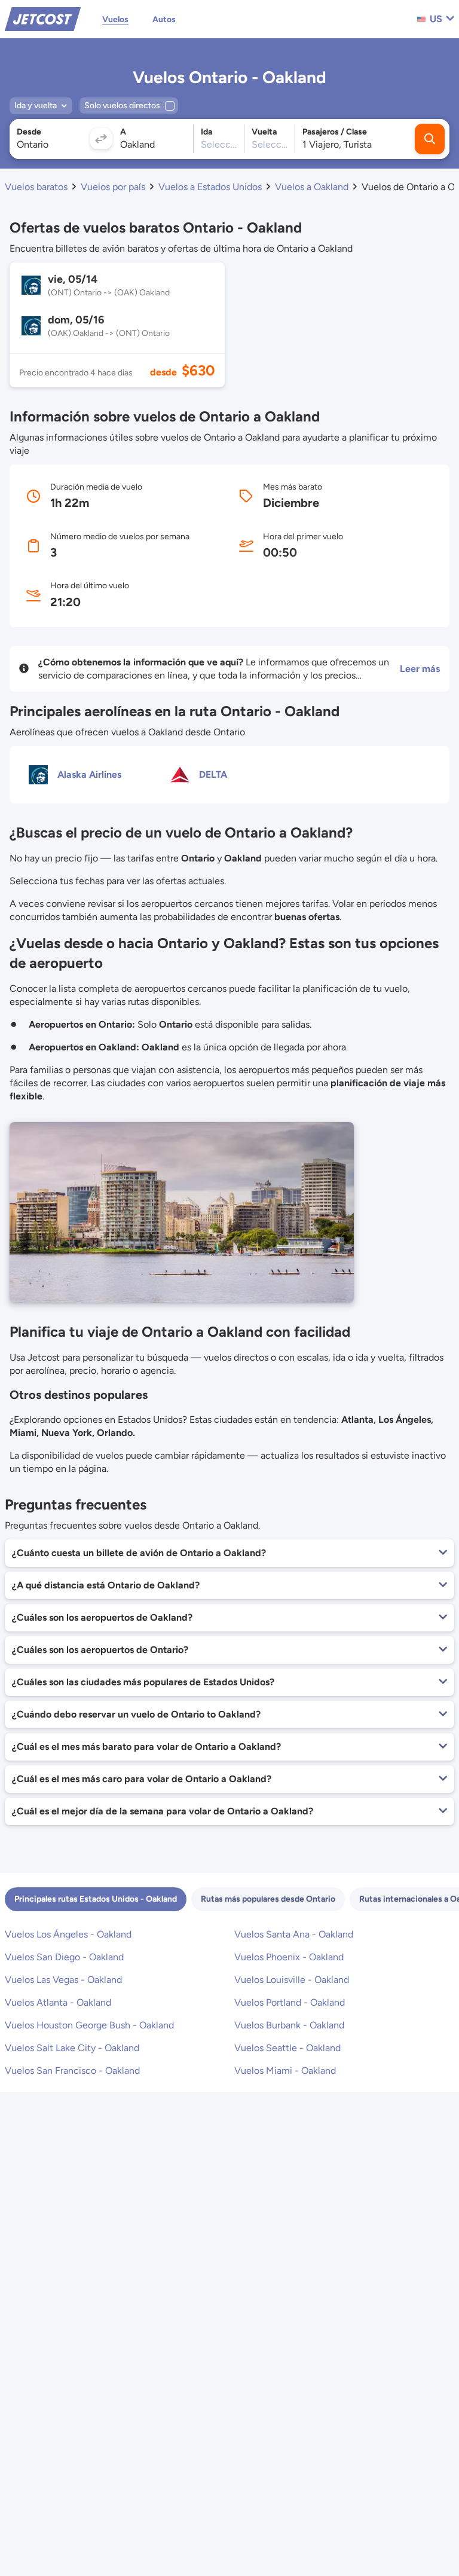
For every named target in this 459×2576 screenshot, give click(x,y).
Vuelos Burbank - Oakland (289, 2025)
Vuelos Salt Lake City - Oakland (72, 2048)
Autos (164, 19)
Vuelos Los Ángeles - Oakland (68, 1934)
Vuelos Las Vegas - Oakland (63, 1980)
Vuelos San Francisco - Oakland (72, 2071)
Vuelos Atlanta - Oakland (58, 2002)
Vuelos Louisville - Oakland (292, 1980)
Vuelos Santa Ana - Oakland (294, 1934)
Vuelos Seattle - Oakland (287, 2048)
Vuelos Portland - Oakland (290, 2002)
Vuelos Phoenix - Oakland (289, 1957)
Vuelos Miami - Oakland (285, 2071)
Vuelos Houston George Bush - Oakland (89, 2025)
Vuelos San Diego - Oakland (64, 1957)
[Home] (43, 18)
